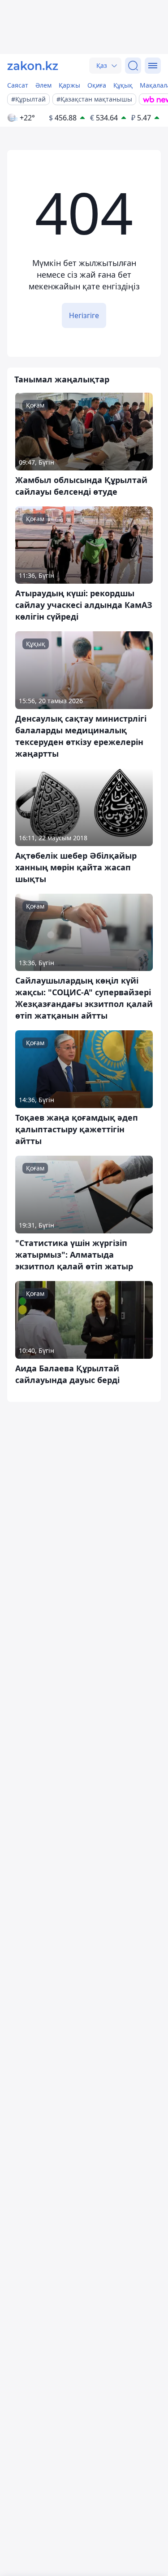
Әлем (43, 85)
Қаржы (69, 85)
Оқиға (97, 85)
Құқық (123, 85)
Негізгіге (84, 315)
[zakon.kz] (33, 66)
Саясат (18, 85)
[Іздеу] (133, 66)
